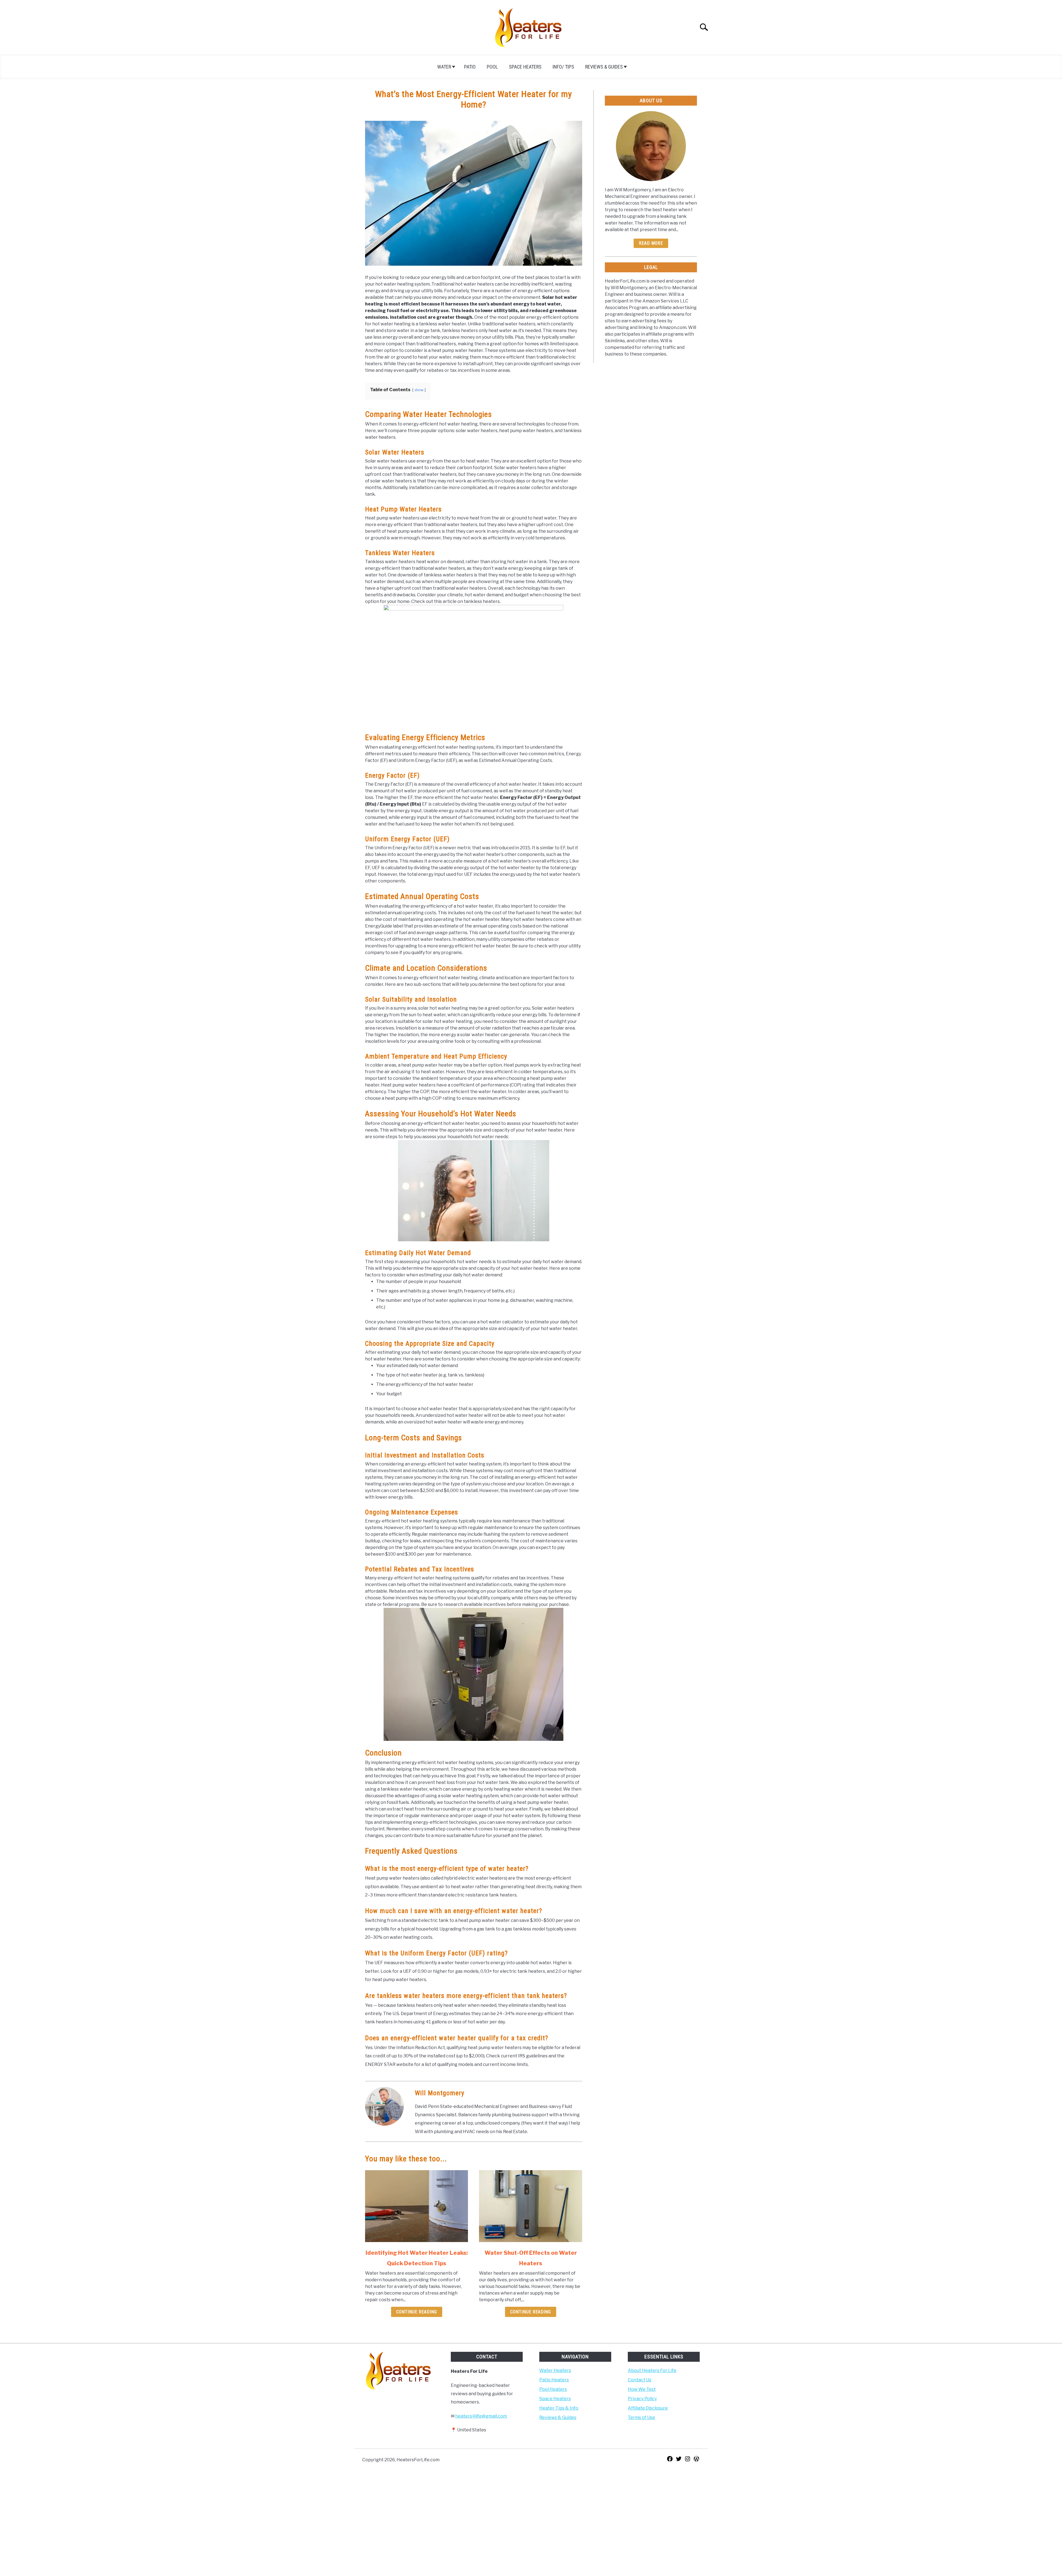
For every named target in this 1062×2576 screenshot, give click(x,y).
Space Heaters (525, 67)
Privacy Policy (642, 2399)
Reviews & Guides (604, 67)
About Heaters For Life (652, 2370)
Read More (651, 243)
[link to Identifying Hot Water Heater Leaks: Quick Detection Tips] (417, 2206)
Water (444, 67)
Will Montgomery (440, 2093)
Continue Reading (417, 2312)
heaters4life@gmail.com (481, 2416)
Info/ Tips (563, 67)
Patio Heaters (554, 2380)
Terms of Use (641, 2417)
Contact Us (640, 2380)
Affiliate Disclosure (648, 2408)
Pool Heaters (553, 2389)
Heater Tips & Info (559, 2408)
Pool (492, 67)
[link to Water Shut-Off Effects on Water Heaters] (530, 2206)
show (419, 390)
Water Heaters (555, 2370)
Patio (470, 67)
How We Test (642, 2389)
